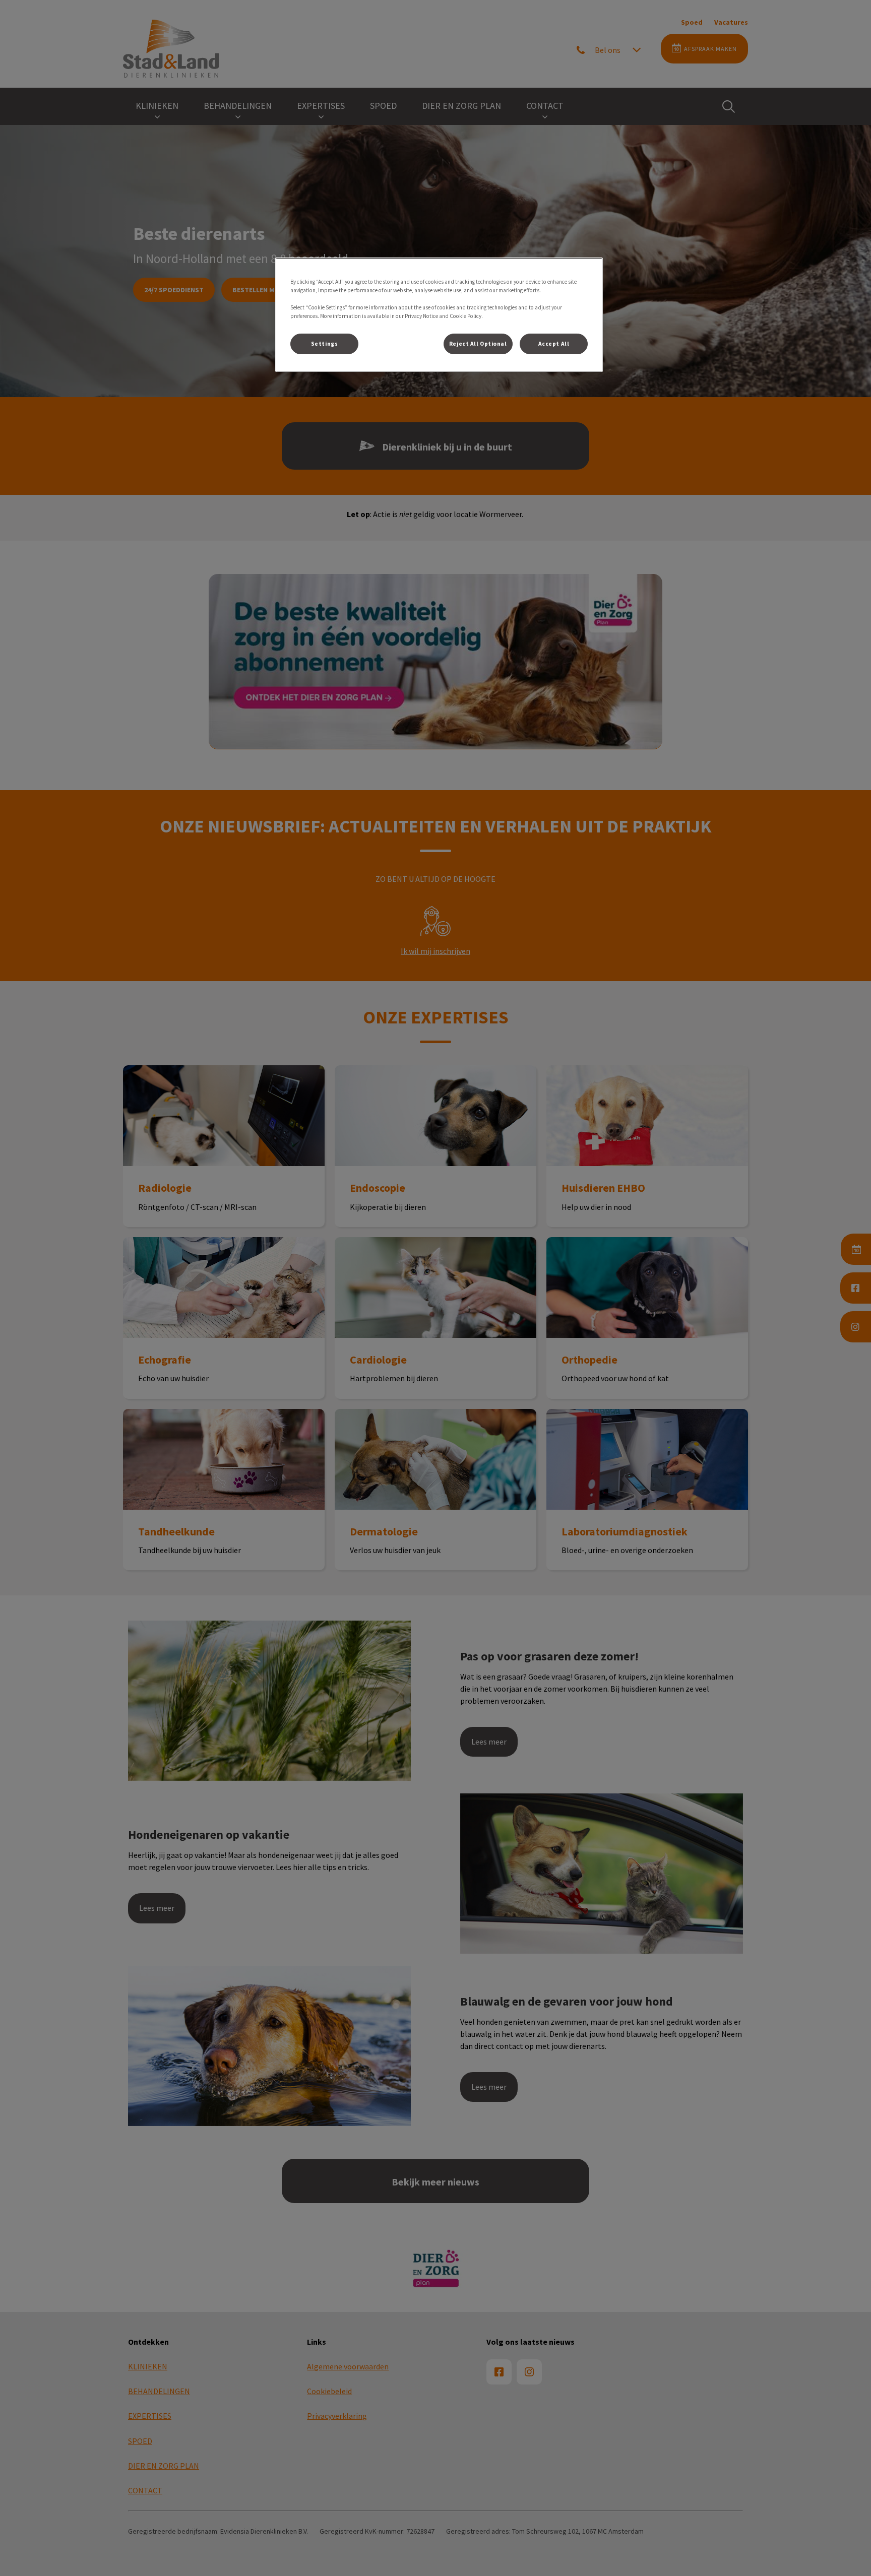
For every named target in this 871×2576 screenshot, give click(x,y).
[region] (439, 315)
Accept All (554, 344)
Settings (325, 344)
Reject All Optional (478, 344)
